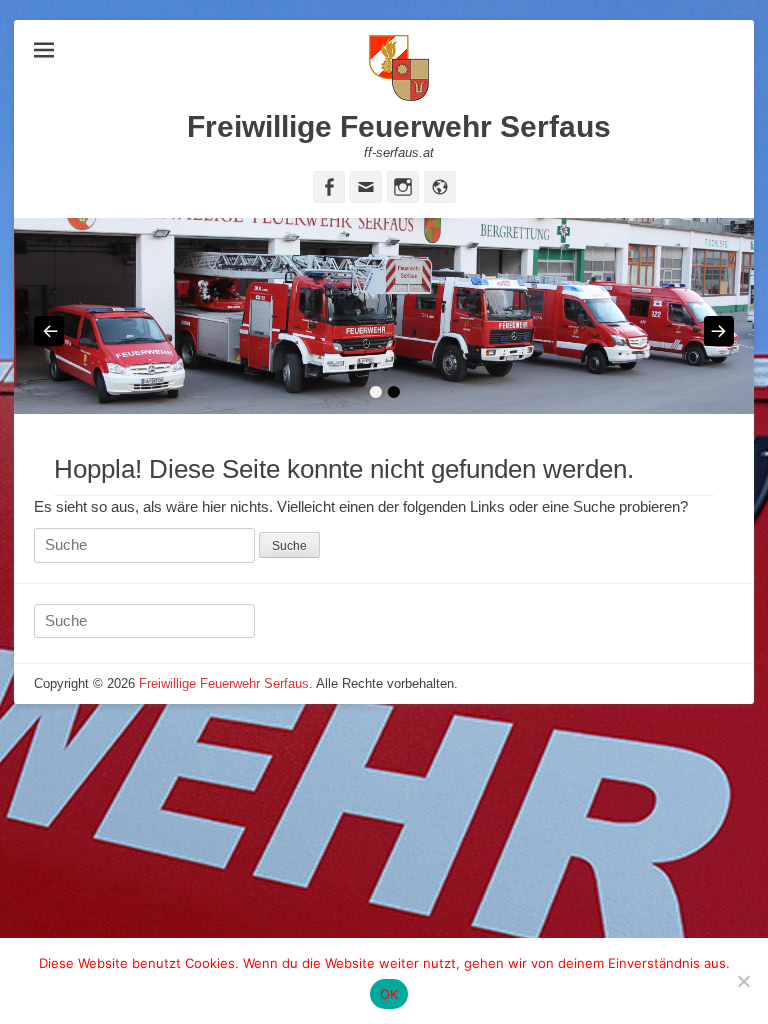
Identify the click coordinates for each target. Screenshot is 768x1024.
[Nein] (743, 981)
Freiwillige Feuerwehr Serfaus (399, 126)
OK (389, 994)
